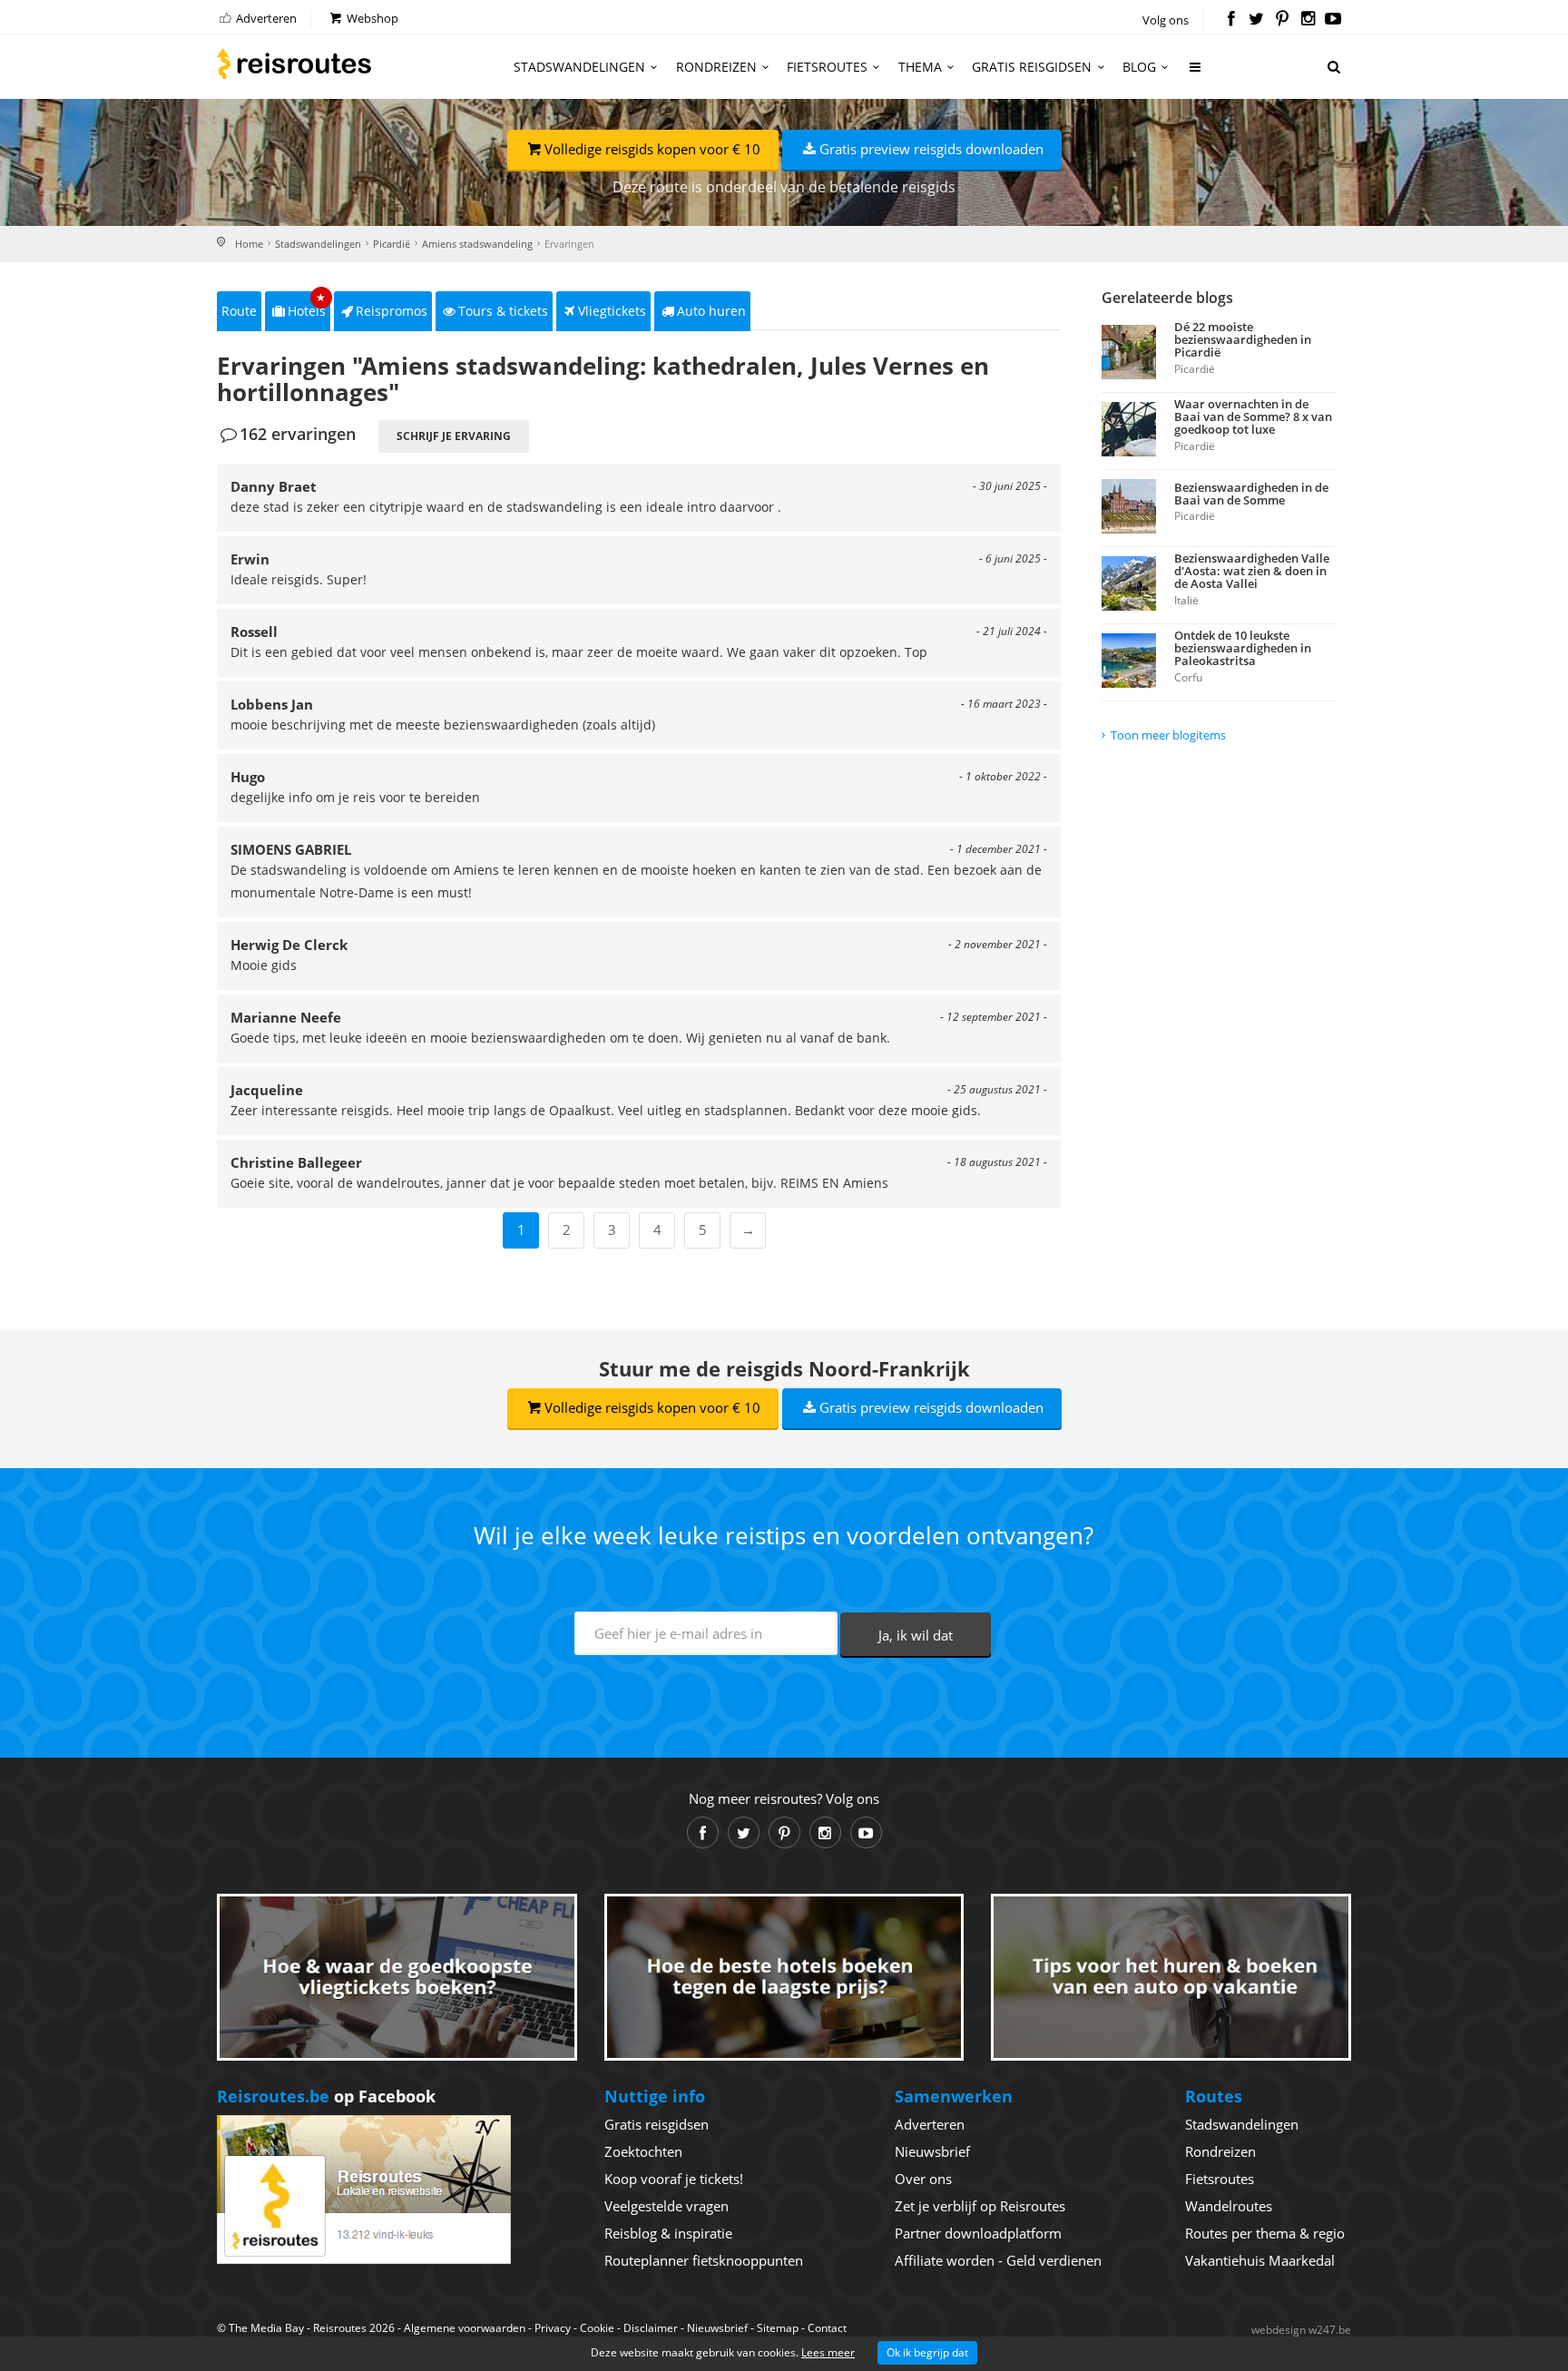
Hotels (307, 305)
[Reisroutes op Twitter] (1256, 20)
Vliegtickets (612, 311)
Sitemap (778, 2328)
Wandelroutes (1229, 2206)
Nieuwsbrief (932, 2151)
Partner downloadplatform (978, 2233)
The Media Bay (266, 2328)
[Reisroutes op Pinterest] (1282, 20)
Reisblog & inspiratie (668, 2233)
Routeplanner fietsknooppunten (704, 2260)
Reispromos (392, 311)
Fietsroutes (827, 67)
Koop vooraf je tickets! (674, 2179)
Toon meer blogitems (1168, 735)
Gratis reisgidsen (1032, 67)
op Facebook (326, 2096)
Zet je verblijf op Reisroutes (980, 2206)
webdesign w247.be (1301, 2330)
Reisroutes (294, 64)
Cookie (597, 2328)
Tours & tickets (503, 311)
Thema (920, 67)
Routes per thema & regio (1265, 2233)
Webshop (371, 18)
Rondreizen (716, 67)
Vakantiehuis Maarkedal (1260, 2260)
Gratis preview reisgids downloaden (931, 149)
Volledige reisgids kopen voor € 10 (652, 149)
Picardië (392, 244)
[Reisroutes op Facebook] (1231, 20)
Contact (827, 2328)
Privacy (553, 2328)
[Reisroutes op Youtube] (1333, 20)
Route (239, 311)
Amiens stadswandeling (477, 244)
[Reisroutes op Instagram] (1308, 20)
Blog (1139, 67)
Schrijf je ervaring (454, 436)
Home (249, 244)
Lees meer (828, 2352)
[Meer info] (1196, 74)
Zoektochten (643, 2151)
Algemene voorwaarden (465, 2328)
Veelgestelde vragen (666, 2206)
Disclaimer (651, 2328)
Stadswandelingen (579, 67)
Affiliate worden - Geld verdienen (998, 2260)
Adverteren (265, 18)
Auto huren (711, 311)
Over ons (923, 2179)
